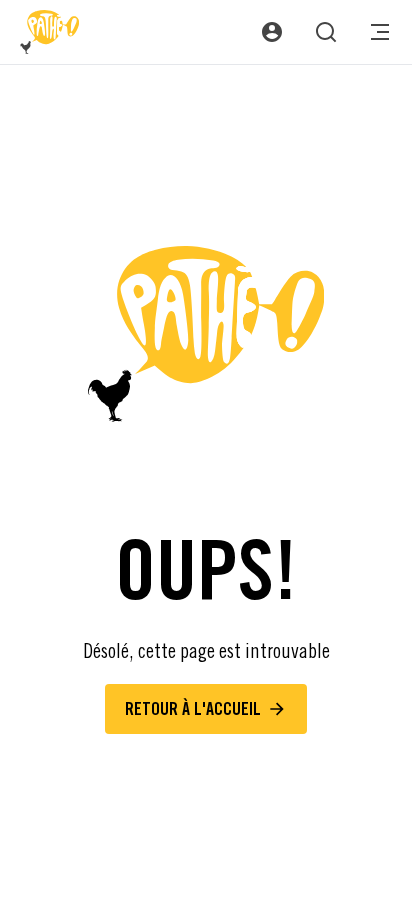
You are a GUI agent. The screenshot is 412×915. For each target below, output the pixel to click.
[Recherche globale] (326, 32)
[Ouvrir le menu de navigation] (380, 32)
